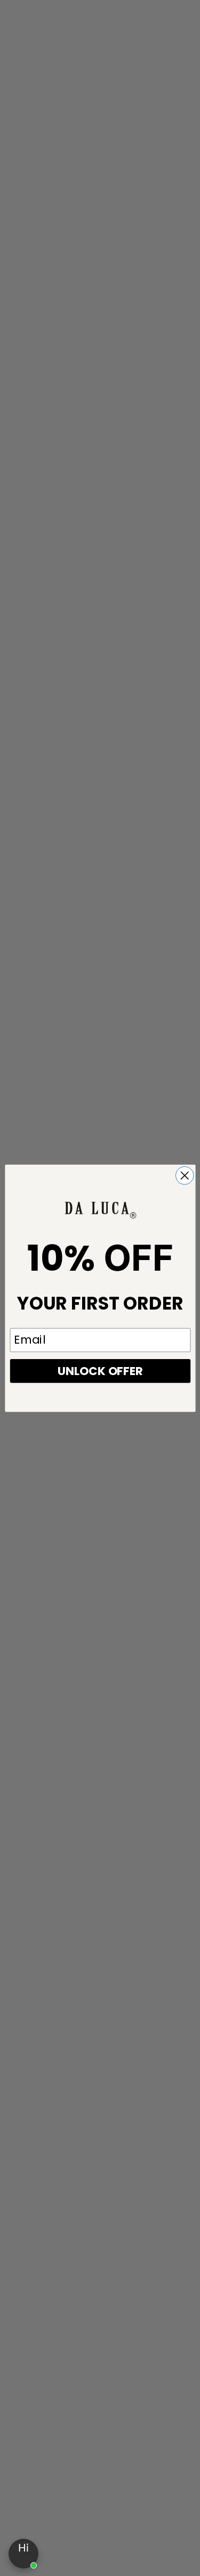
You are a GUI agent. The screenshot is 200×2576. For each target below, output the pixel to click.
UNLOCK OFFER (100, 1370)
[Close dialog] (184, 1175)
